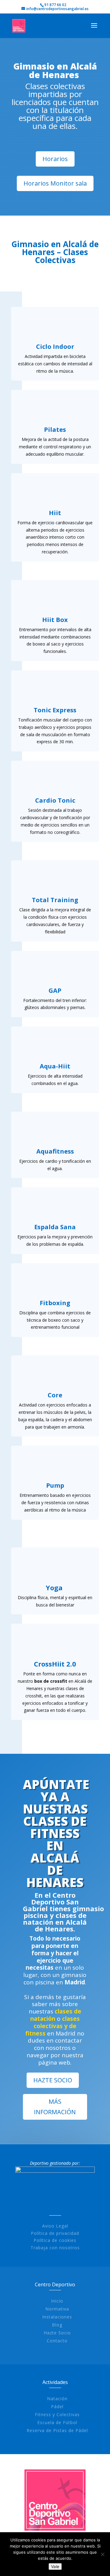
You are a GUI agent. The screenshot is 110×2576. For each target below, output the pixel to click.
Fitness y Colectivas (57, 2414)
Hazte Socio (57, 2333)
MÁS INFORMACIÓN (55, 2107)
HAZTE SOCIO (53, 2080)
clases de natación (56, 2015)
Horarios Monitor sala (55, 183)
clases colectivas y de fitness (53, 2026)
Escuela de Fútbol (57, 2422)
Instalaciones (57, 2317)
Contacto (57, 2341)
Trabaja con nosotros (55, 2248)
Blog (57, 2325)
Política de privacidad (55, 2233)
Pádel (57, 2407)
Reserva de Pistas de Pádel (57, 2430)
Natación (57, 2399)
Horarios (55, 159)
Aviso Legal (55, 2226)
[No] (102, 2554)
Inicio (57, 2301)
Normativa (57, 2309)
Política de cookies (55, 2240)
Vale (55, 2567)
